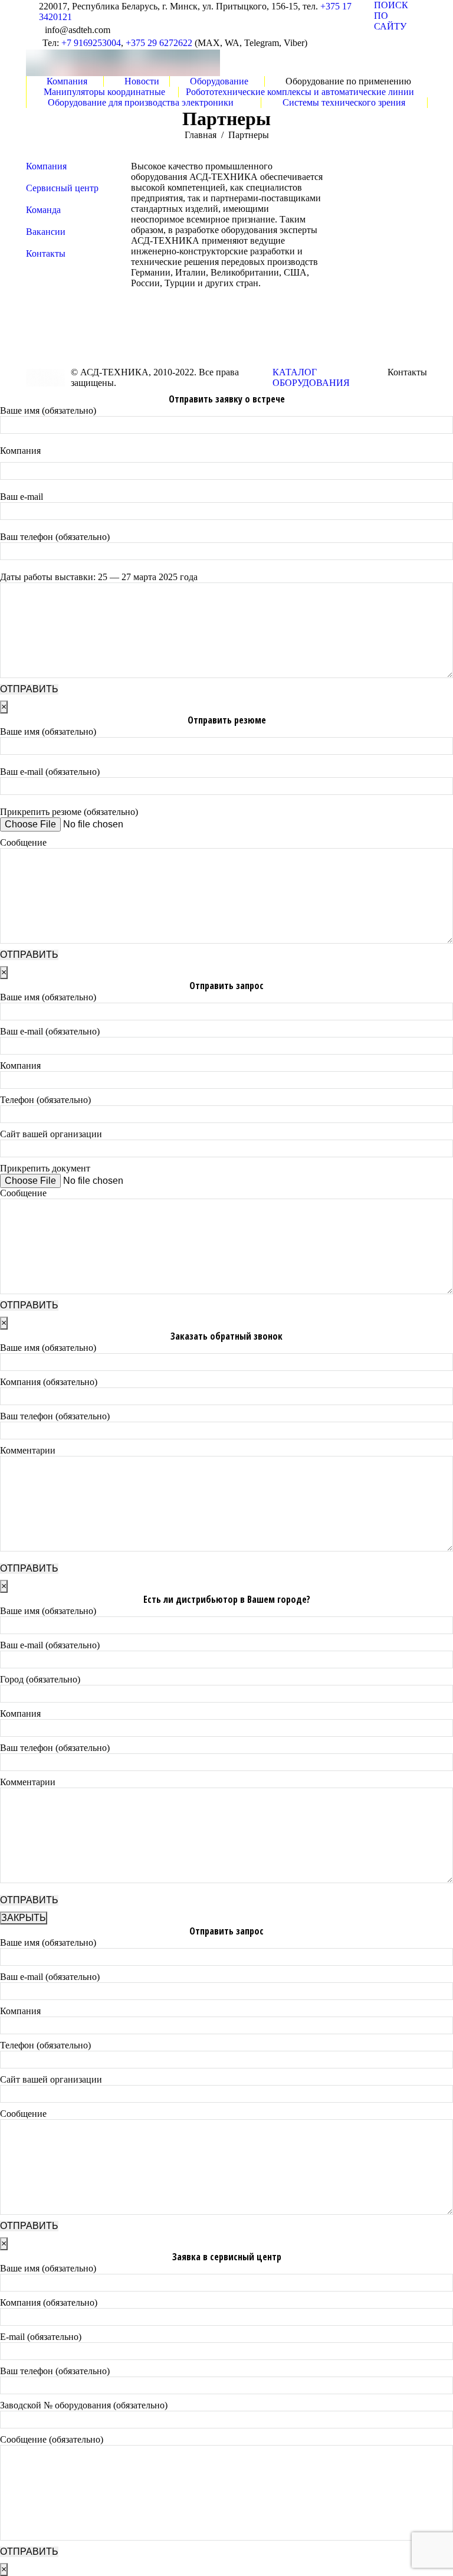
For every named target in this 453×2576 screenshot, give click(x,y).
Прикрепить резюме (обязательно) (69, 812)
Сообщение (23, 842)
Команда (43, 210)
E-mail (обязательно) (41, 2337)
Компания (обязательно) (49, 1382)
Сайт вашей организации (51, 1134)
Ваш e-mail (22, 497)
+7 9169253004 (91, 43)
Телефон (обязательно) (45, 1100)
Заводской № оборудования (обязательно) (84, 2405)
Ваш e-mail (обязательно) (50, 772)
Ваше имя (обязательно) (48, 410)
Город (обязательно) (40, 1679)
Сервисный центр (62, 188)
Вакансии (46, 232)
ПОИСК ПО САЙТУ (391, 16)
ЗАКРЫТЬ (24, 1918)
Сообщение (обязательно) (52, 2439)
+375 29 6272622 (159, 43)
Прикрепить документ (45, 1168)
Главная (201, 135)
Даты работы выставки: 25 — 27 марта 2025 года (99, 577)
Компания (46, 166)
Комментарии (28, 1450)
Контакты (46, 253)
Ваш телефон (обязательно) (55, 537)
